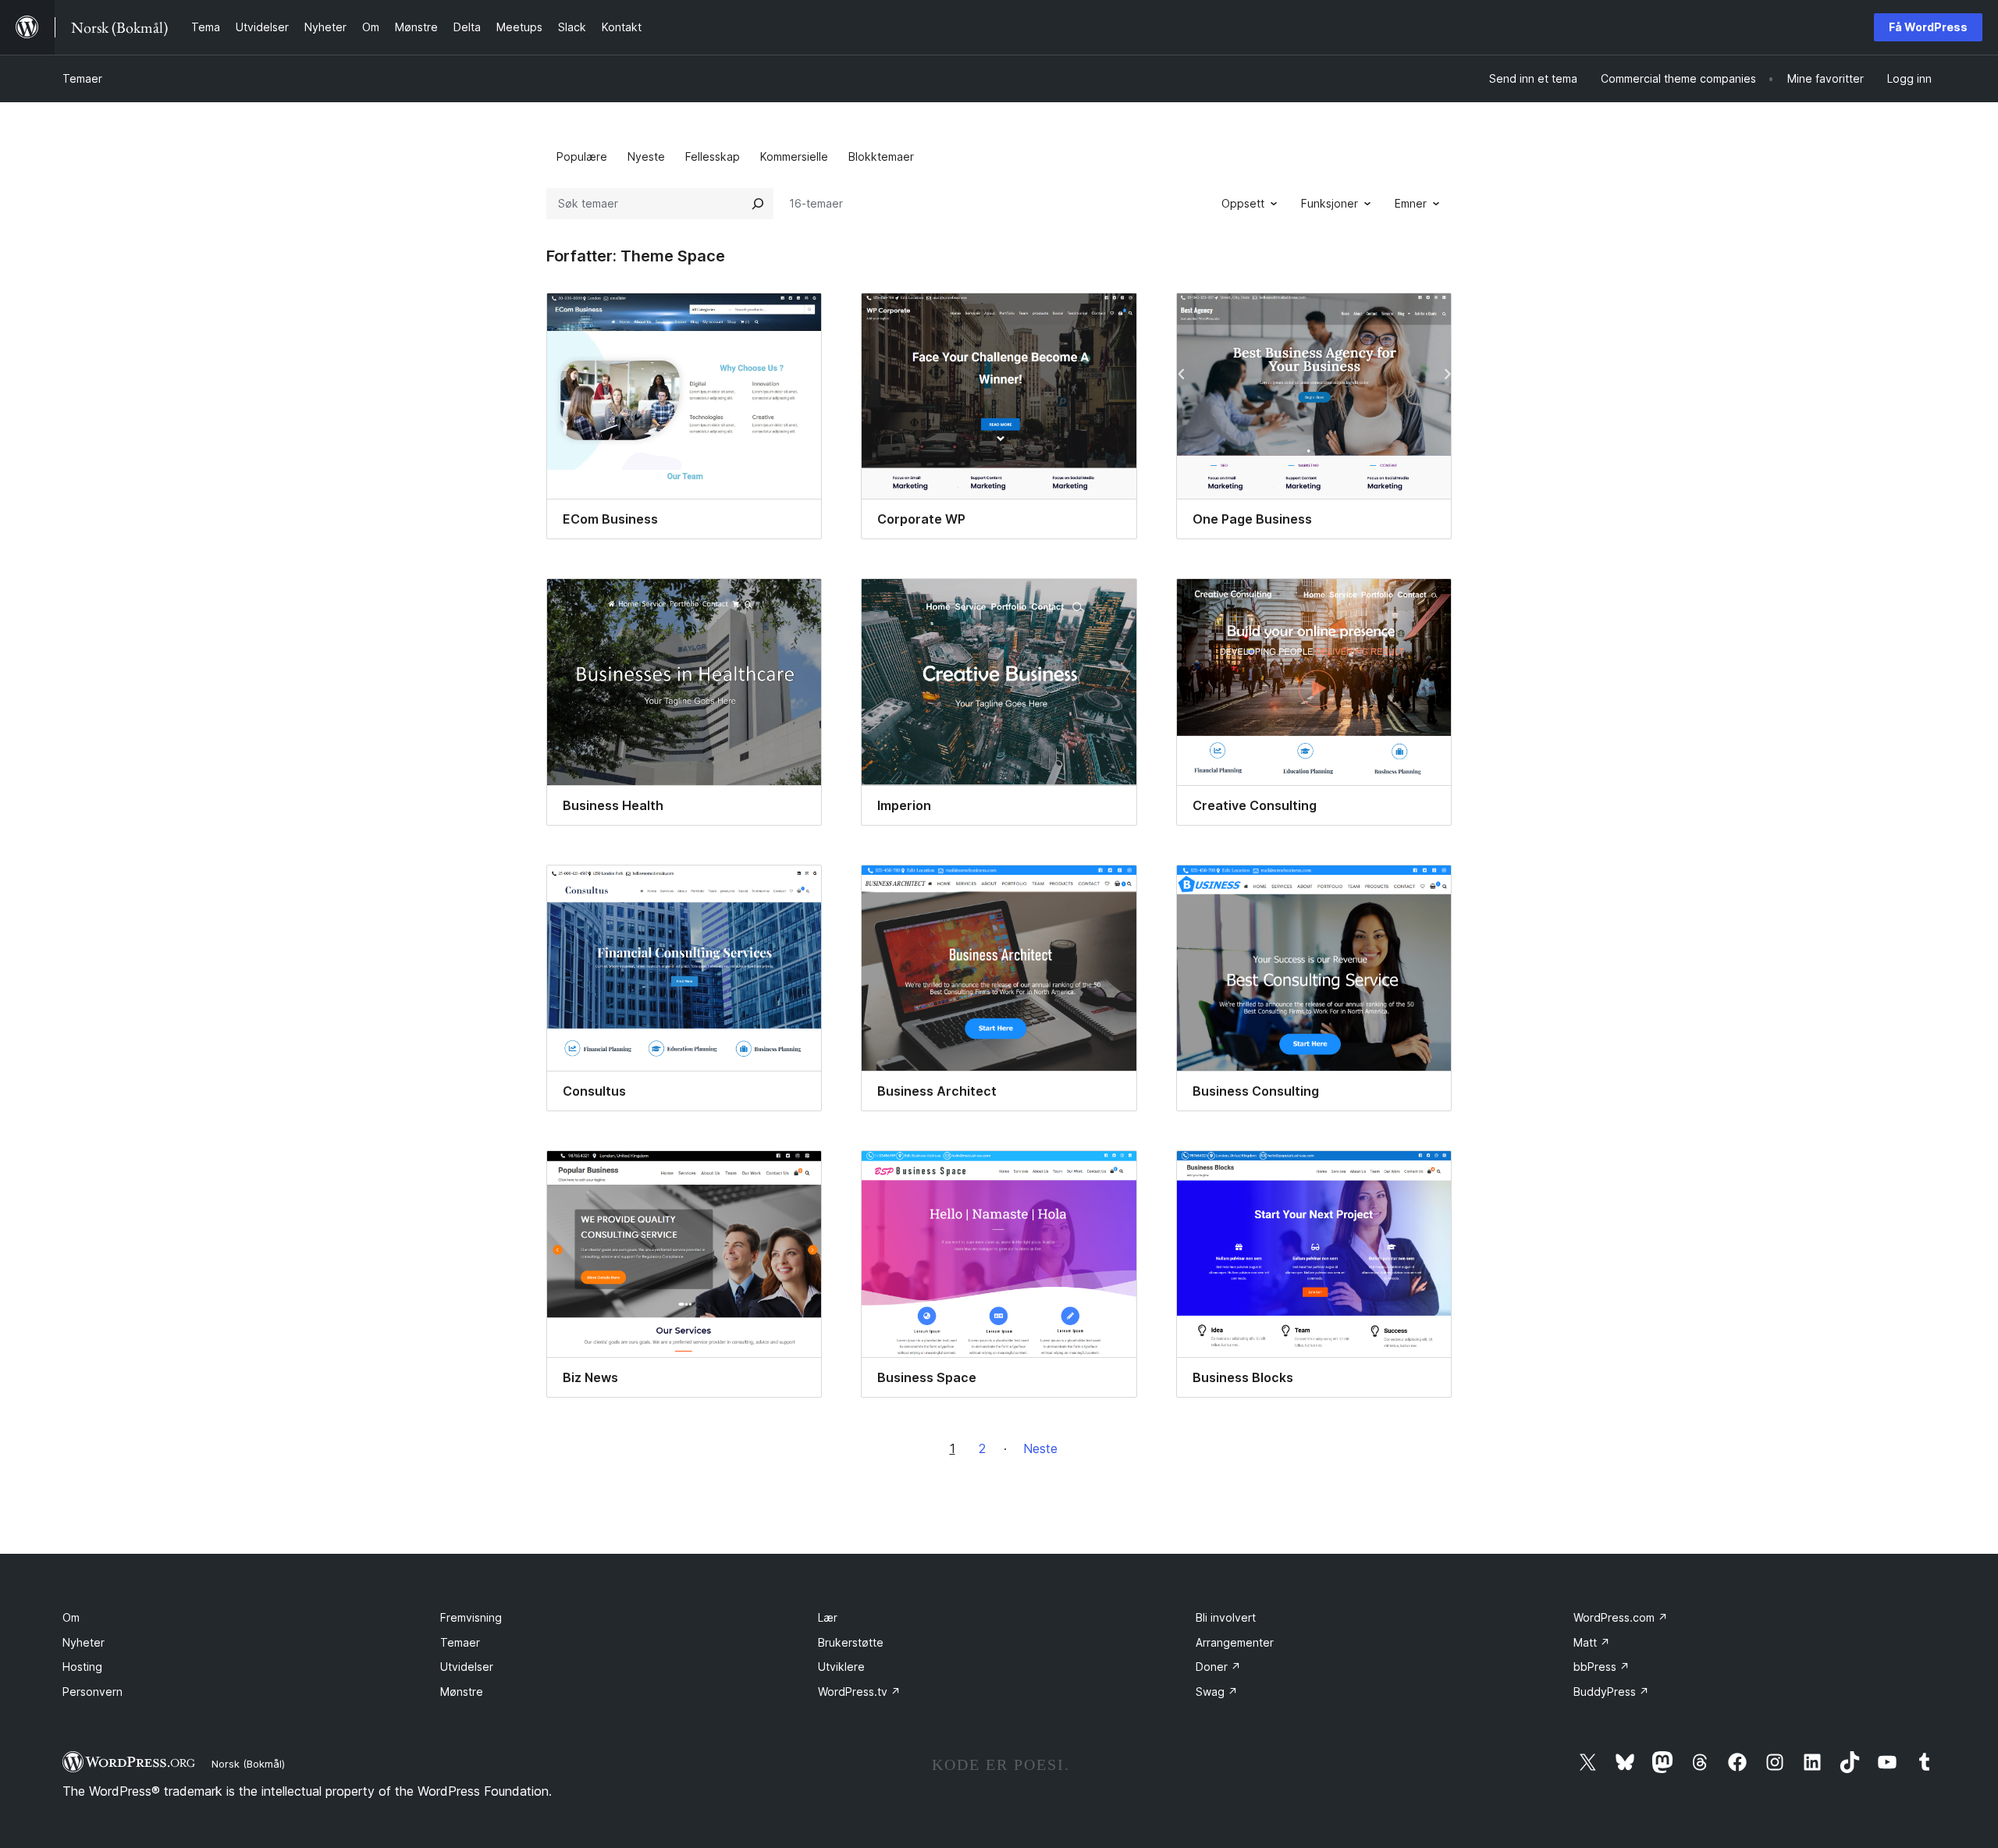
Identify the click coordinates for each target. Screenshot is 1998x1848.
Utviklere (841, 1667)
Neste (1040, 1448)
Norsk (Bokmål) (248, 1764)
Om (71, 1617)
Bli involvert (1226, 1617)
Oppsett (1243, 203)
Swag (1217, 1692)
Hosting (82, 1667)
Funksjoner (1330, 203)
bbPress (1602, 1667)
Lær (828, 1617)
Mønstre (462, 1692)
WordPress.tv (859, 1692)
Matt (1592, 1642)
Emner (1411, 203)
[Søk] (758, 204)
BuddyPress (1611, 1692)
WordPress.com (1621, 1617)
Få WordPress (1928, 27)
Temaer (82, 78)
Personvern (92, 1692)
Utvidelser (467, 1667)
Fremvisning (471, 1617)
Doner (1218, 1667)
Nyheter (84, 1642)
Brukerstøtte (851, 1642)
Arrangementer (1235, 1642)
